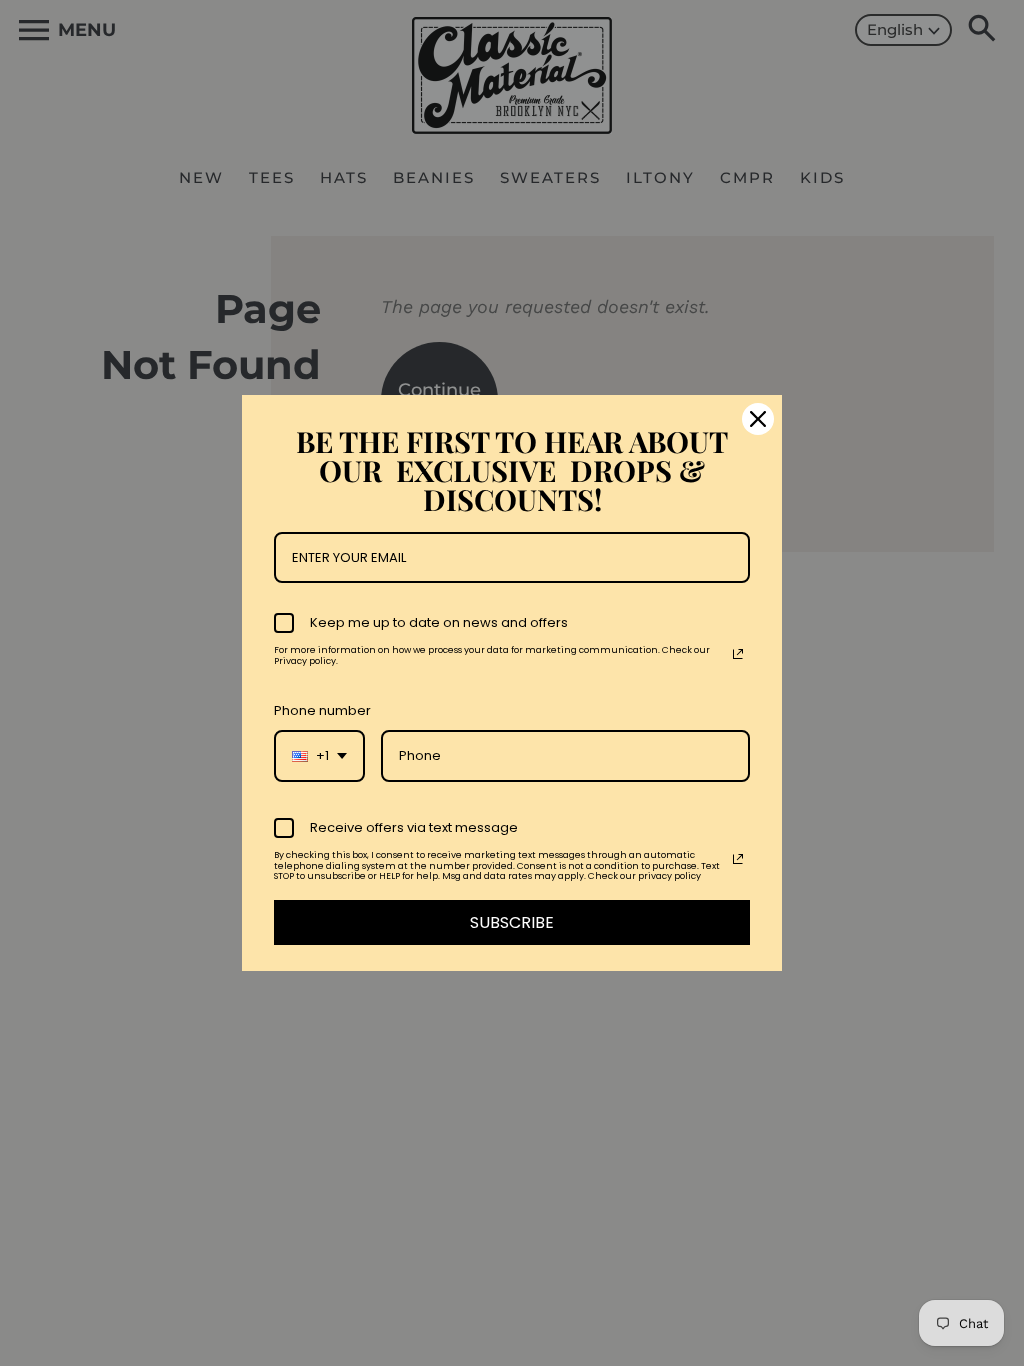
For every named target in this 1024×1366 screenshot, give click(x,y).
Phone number (322, 710)
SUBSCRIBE (512, 922)
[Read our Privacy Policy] (738, 654)
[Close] (758, 419)
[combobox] (319, 756)
